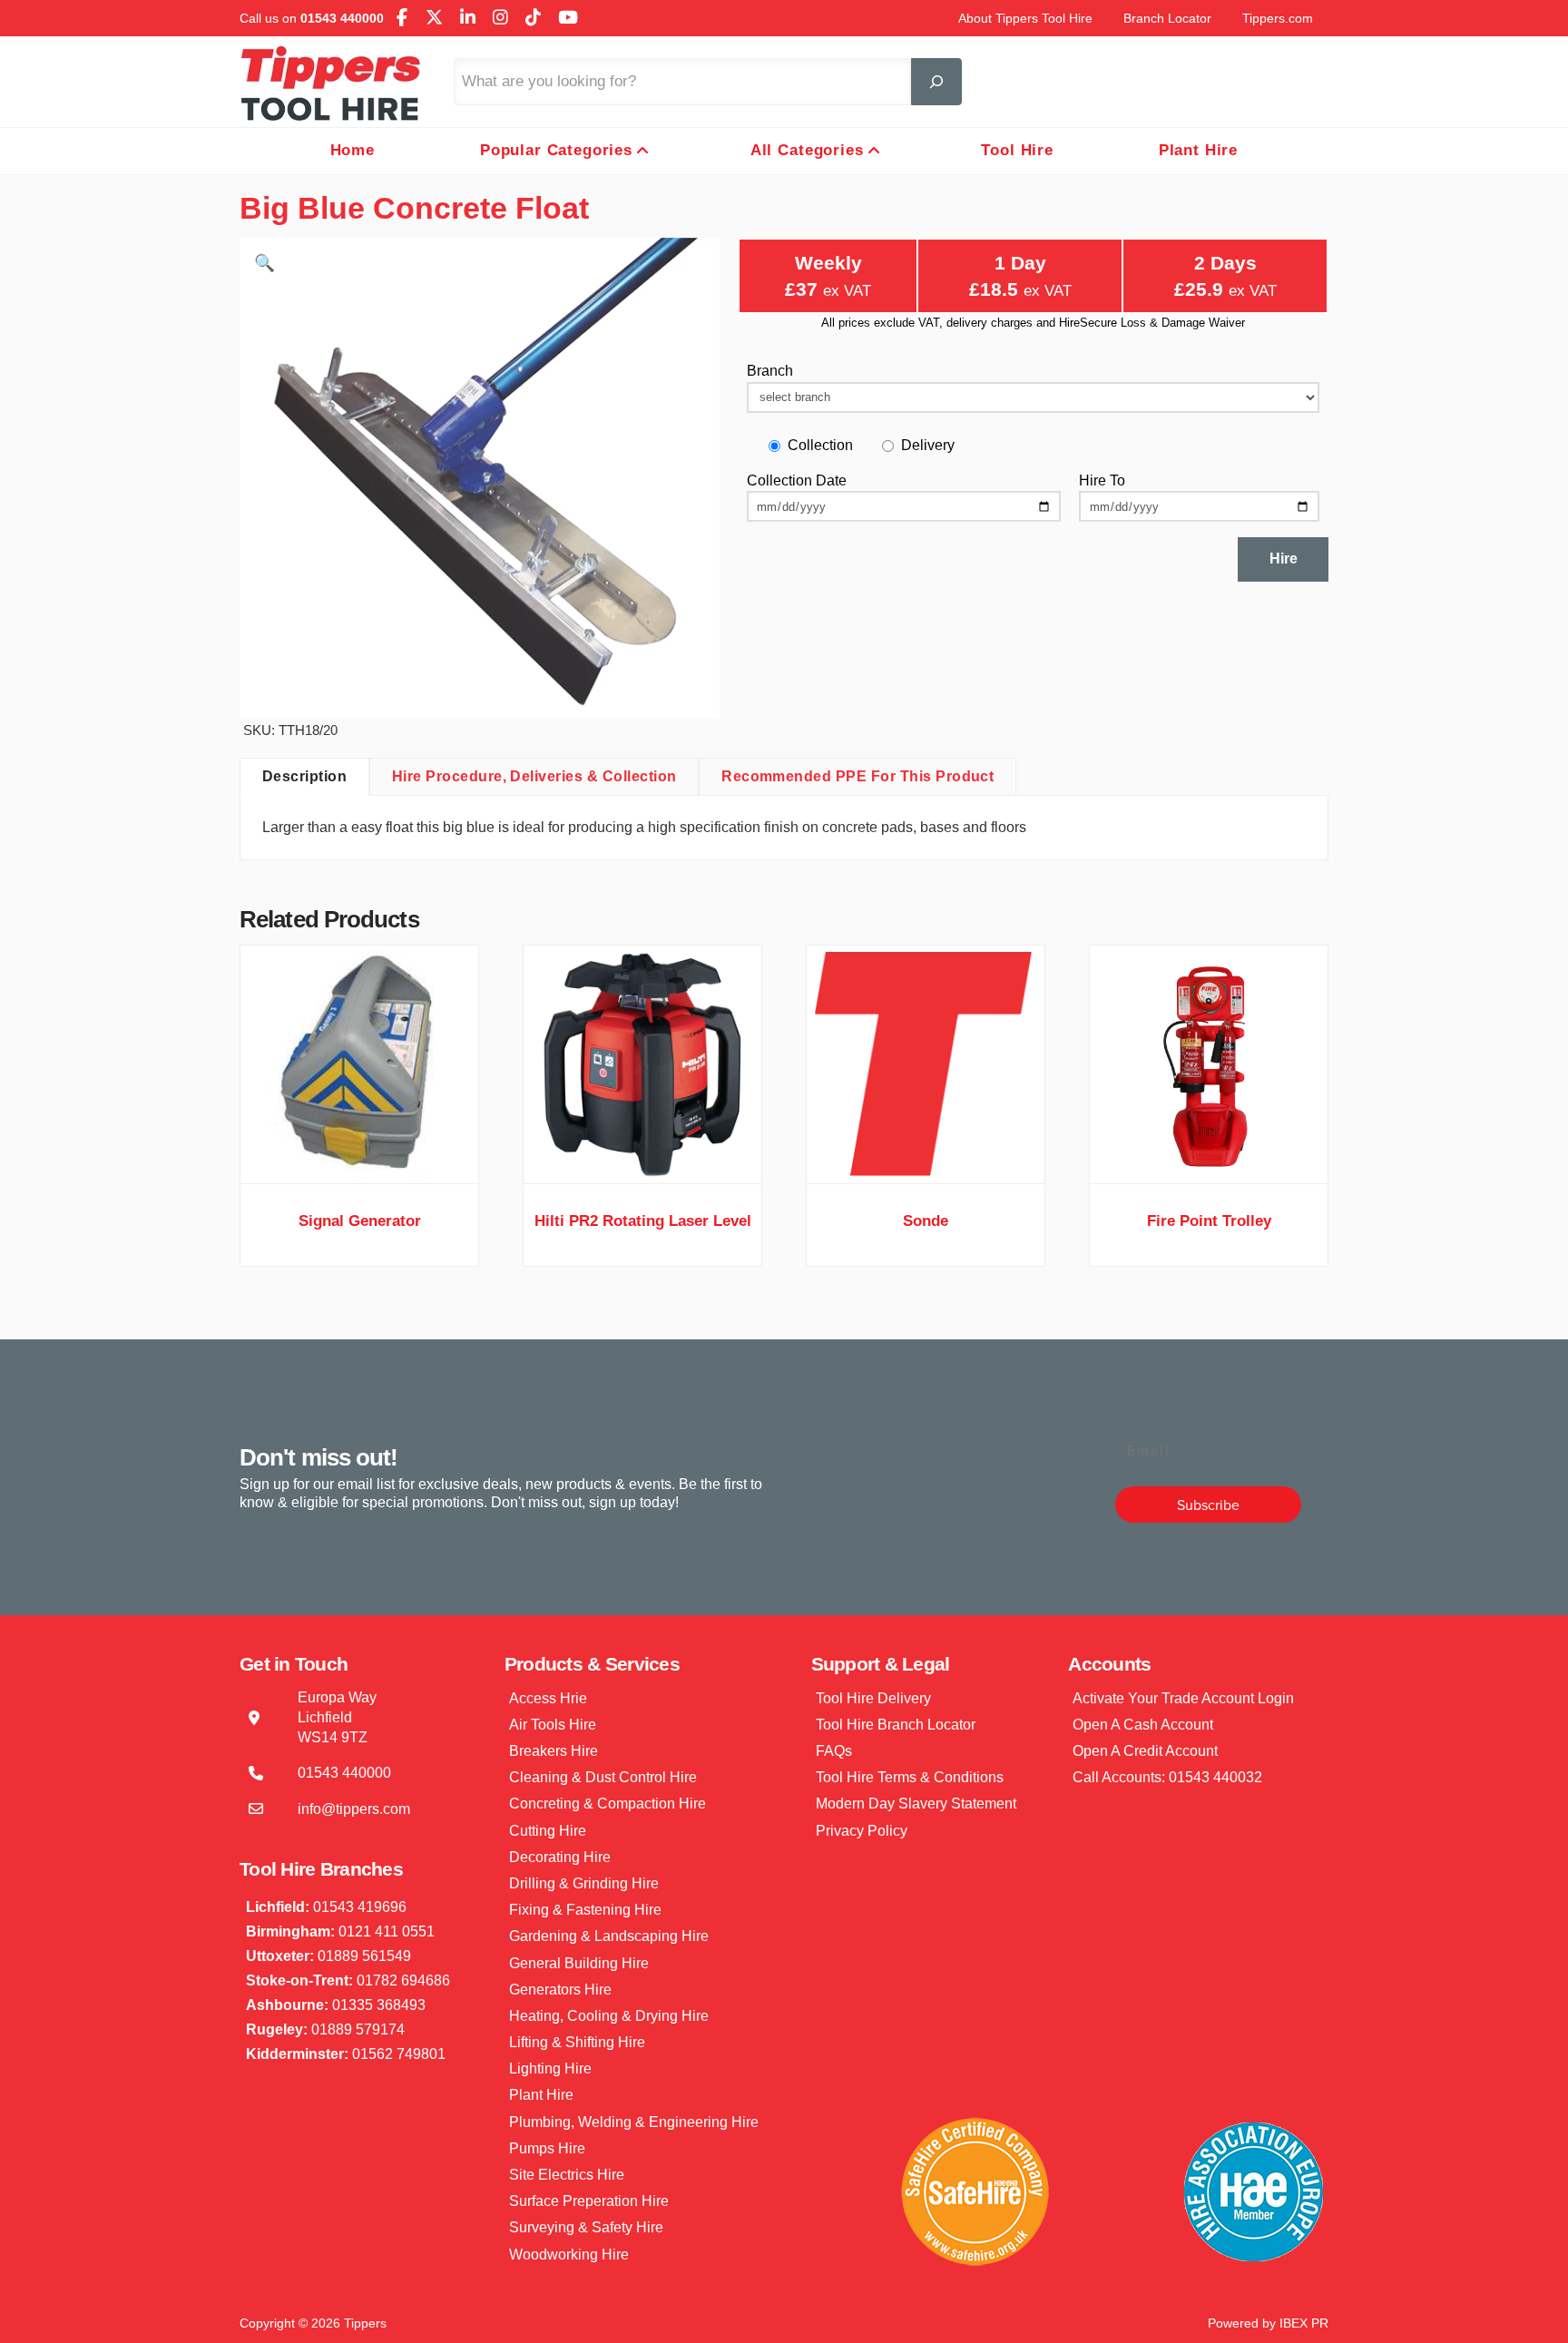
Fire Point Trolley (1209, 1221)
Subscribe (1208, 1505)
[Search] (936, 82)
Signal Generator (360, 1221)
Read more (360, 1152)
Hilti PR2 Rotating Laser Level (643, 1221)
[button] (265, 263)
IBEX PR (1304, 2323)
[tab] (304, 777)
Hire (1284, 559)
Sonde (926, 1221)
